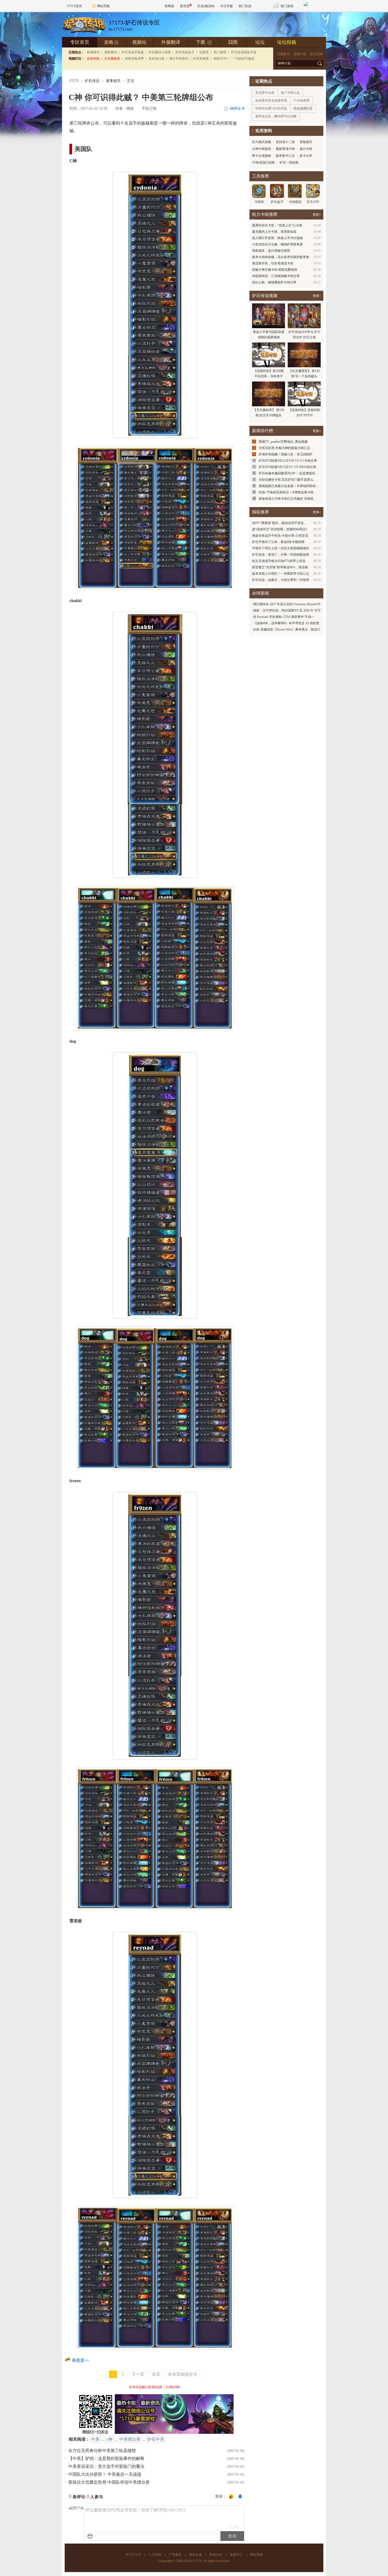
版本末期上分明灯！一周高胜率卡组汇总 (281, 574)
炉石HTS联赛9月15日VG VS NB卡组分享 (287, 467)
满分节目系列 (179, 59)
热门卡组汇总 (290, 93)
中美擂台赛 (130, 2439)
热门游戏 (287, 6)
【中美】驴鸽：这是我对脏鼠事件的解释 (106, 2458)
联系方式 (216, 2555)
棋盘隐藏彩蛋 (303, 108)
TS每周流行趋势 (263, 163)
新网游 (169, 6)
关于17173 (133, 2555)
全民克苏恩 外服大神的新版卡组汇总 (284, 448)
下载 (204, 42)
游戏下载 (300, 54)
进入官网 (316, 54)
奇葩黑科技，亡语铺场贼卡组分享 (276, 276)
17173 (74, 81)
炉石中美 (156, 2439)
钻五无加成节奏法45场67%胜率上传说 (279, 561)
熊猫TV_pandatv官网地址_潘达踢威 (283, 442)
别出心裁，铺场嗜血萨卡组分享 (274, 282)
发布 (232, 2536)
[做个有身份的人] (231, 2497)
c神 (109, 2439)
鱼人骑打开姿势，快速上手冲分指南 (277, 238)
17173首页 (74, 6)
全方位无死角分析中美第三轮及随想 (102, 2451)
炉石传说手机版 (133, 52)
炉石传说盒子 (185, 52)
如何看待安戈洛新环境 (271, 101)
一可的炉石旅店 (243, 59)
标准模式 (93, 52)
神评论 (237, 109)
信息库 (204, 52)
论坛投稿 (287, 42)
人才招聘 (155, 2555)
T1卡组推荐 (302, 101)
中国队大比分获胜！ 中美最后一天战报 (105, 2474)
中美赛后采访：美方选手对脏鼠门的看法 (106, 2466)
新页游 (185, 6)
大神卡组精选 (262, 149)
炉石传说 (92, 81)
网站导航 (103, 6)
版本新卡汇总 (285, 156)
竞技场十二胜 (285, 142)
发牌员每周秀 (134, 59)
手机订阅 (149, 109)
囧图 (233, 42)
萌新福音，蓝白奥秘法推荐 (271, 251)
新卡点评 (306, 156)
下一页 (138, 2374)
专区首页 (80, 42)
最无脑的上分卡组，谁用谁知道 (274, 232)
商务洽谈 (196, 2555)
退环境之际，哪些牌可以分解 (276, 116)
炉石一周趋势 (289, 163)
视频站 (139, 42)
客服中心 (236, 2555)
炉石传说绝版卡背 (244, 52)
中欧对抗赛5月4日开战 (271, 108)
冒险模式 (111, 52)
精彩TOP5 (221, 59)
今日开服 (226, 6)
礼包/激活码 (206, 6)
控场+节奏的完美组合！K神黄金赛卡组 (286, 492)
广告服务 (175, 2555)
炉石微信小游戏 (160, 52)
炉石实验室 (201, 59)
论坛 (260, 42)
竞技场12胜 (157, 59)
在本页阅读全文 (183, 2374)
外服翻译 (171, 42)
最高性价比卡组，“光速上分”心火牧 (277, 225)
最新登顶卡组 (285, 149)
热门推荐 (220, 52)
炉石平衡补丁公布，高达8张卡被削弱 (278, 542)
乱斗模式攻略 (262, 142)
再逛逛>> (81, 2360)
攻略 (111, 42)
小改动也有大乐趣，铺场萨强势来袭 (277, 244)
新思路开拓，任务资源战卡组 (273, 263)
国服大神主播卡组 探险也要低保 (275, 270)
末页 (156, 2374)
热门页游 (245, 6)
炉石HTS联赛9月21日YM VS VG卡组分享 (288, 461)
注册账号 (283, 54)
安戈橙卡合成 (265, 93)
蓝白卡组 (306, 149)
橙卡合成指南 (262, 156)
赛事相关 (113, 81)
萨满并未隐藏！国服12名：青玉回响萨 (286, 454)
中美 (95, 2439)
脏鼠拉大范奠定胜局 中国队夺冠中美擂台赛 (109, 2482)
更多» (317, 214)
